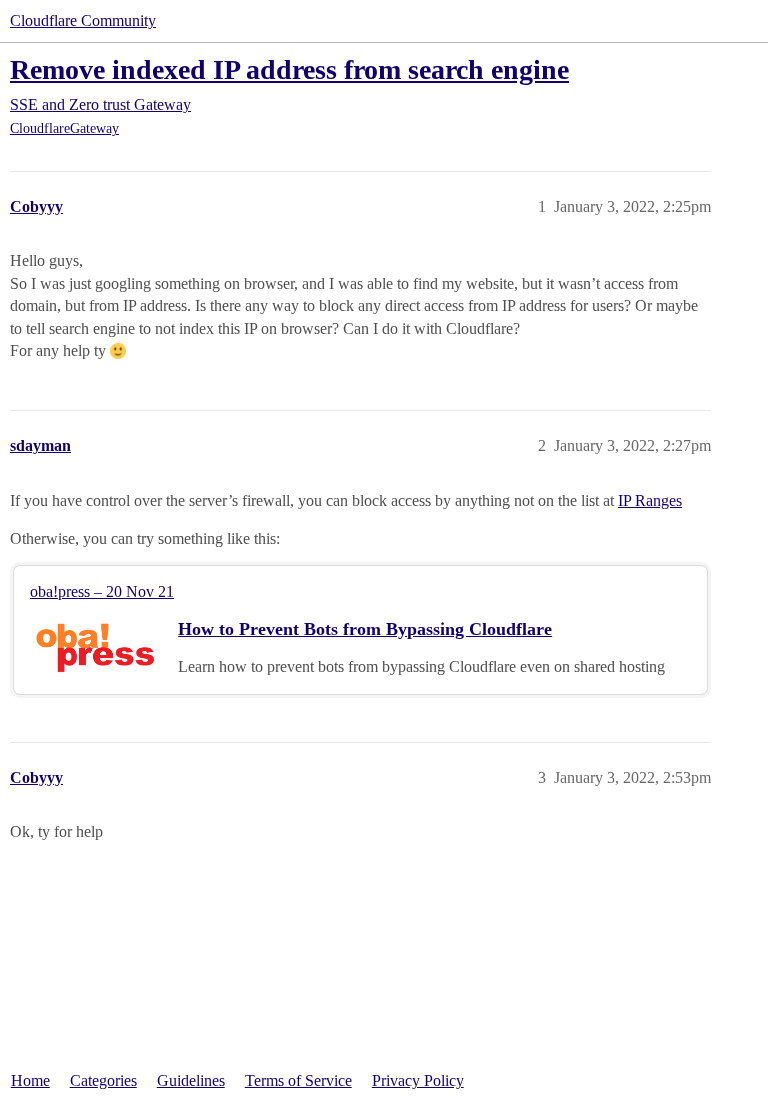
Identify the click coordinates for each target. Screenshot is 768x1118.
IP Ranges (650, 500)
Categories (103, 1080)
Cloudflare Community (83, 20)
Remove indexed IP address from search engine (289, 69)
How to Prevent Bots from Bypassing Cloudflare (365, 629)
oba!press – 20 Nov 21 (102, 591)
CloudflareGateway (64, 128)
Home (30, 1080)
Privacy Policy (418, 1080)
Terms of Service (298, 1080)
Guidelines (191, 1080)
